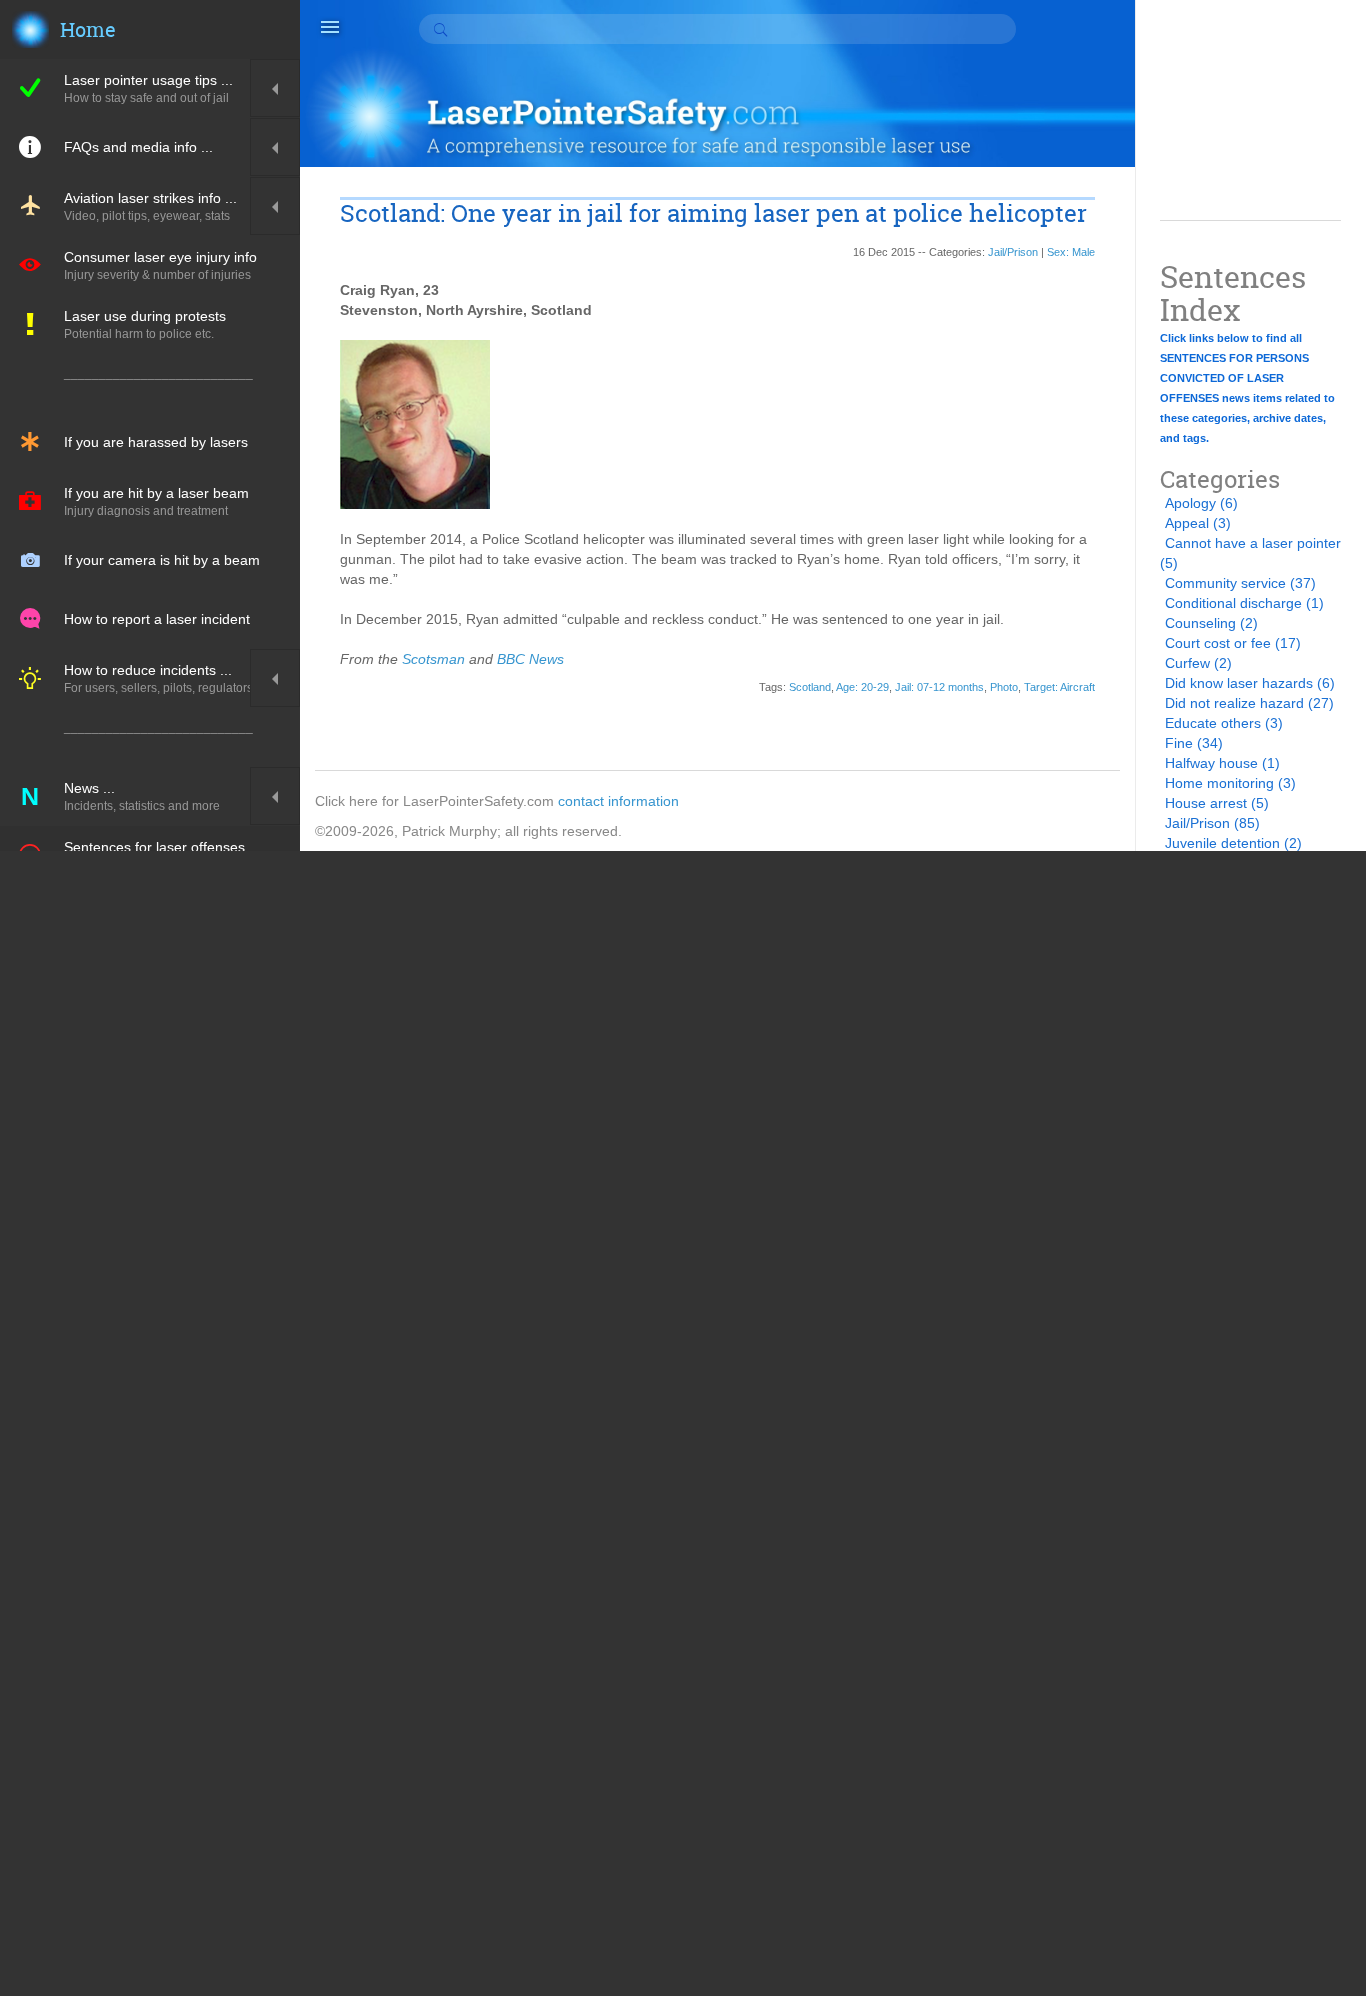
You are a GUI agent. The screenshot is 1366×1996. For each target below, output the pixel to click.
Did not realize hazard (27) (1249, 703)
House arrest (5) (1217, 803)
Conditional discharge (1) (1244, 603)
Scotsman (433, 659)
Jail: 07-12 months (939, 687)
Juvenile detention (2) (1233, 843)
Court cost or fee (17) (1233, 643)
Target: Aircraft (1059, 687)
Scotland (810, 687)
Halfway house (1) (1222, 763)
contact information (618, 801)
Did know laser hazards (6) (1250, 683)
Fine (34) (1194, 743)
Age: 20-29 (862, 687)
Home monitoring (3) (1230, 783)
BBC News (530, 659)
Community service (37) (1240, 583)
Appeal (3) (1198, 523)
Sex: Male (1071, 252)
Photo (1004, 687)
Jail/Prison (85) (1212, 823)
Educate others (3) (1224, 723)
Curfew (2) (1198, 663)
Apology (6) (1201, 503)
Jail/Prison (1013, 252)
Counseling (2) (1211, 623)
